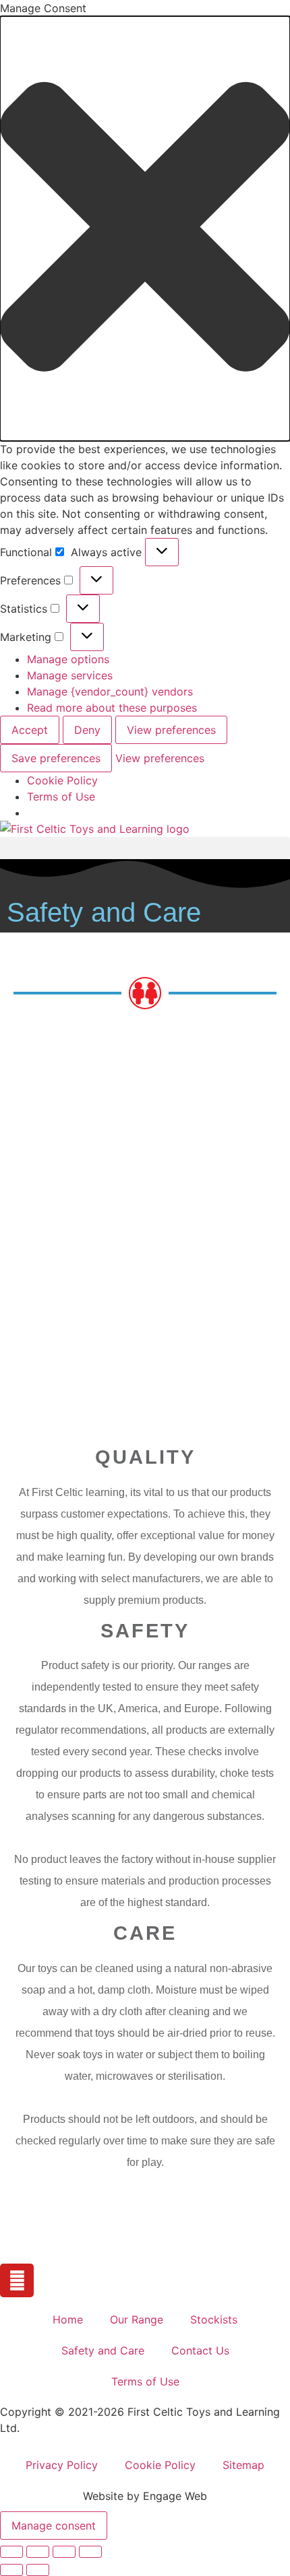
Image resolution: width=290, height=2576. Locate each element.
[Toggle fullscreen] (38, 2552)
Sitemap (243, 2465)
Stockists (214, 2319)
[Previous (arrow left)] (11, 2570)
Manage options (68, 659)
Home (68, 2319)
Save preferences (56, 758)
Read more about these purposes (112, 708)
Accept (30, 730)
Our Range (137, 2319)
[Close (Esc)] (90, 2552)
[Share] (64, 2552)
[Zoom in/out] (11, 2552)
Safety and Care (103, 2350)
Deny (87, 730)
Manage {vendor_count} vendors (110, 691)
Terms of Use (61, 796)
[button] (145, 229)
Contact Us (200, 2350)
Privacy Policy (62, 2465)
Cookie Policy (62, 780)
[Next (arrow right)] (38, 2570)
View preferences (171, 730)
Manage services (70, 675)
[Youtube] (17, 2280)
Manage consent (54, 2526)
